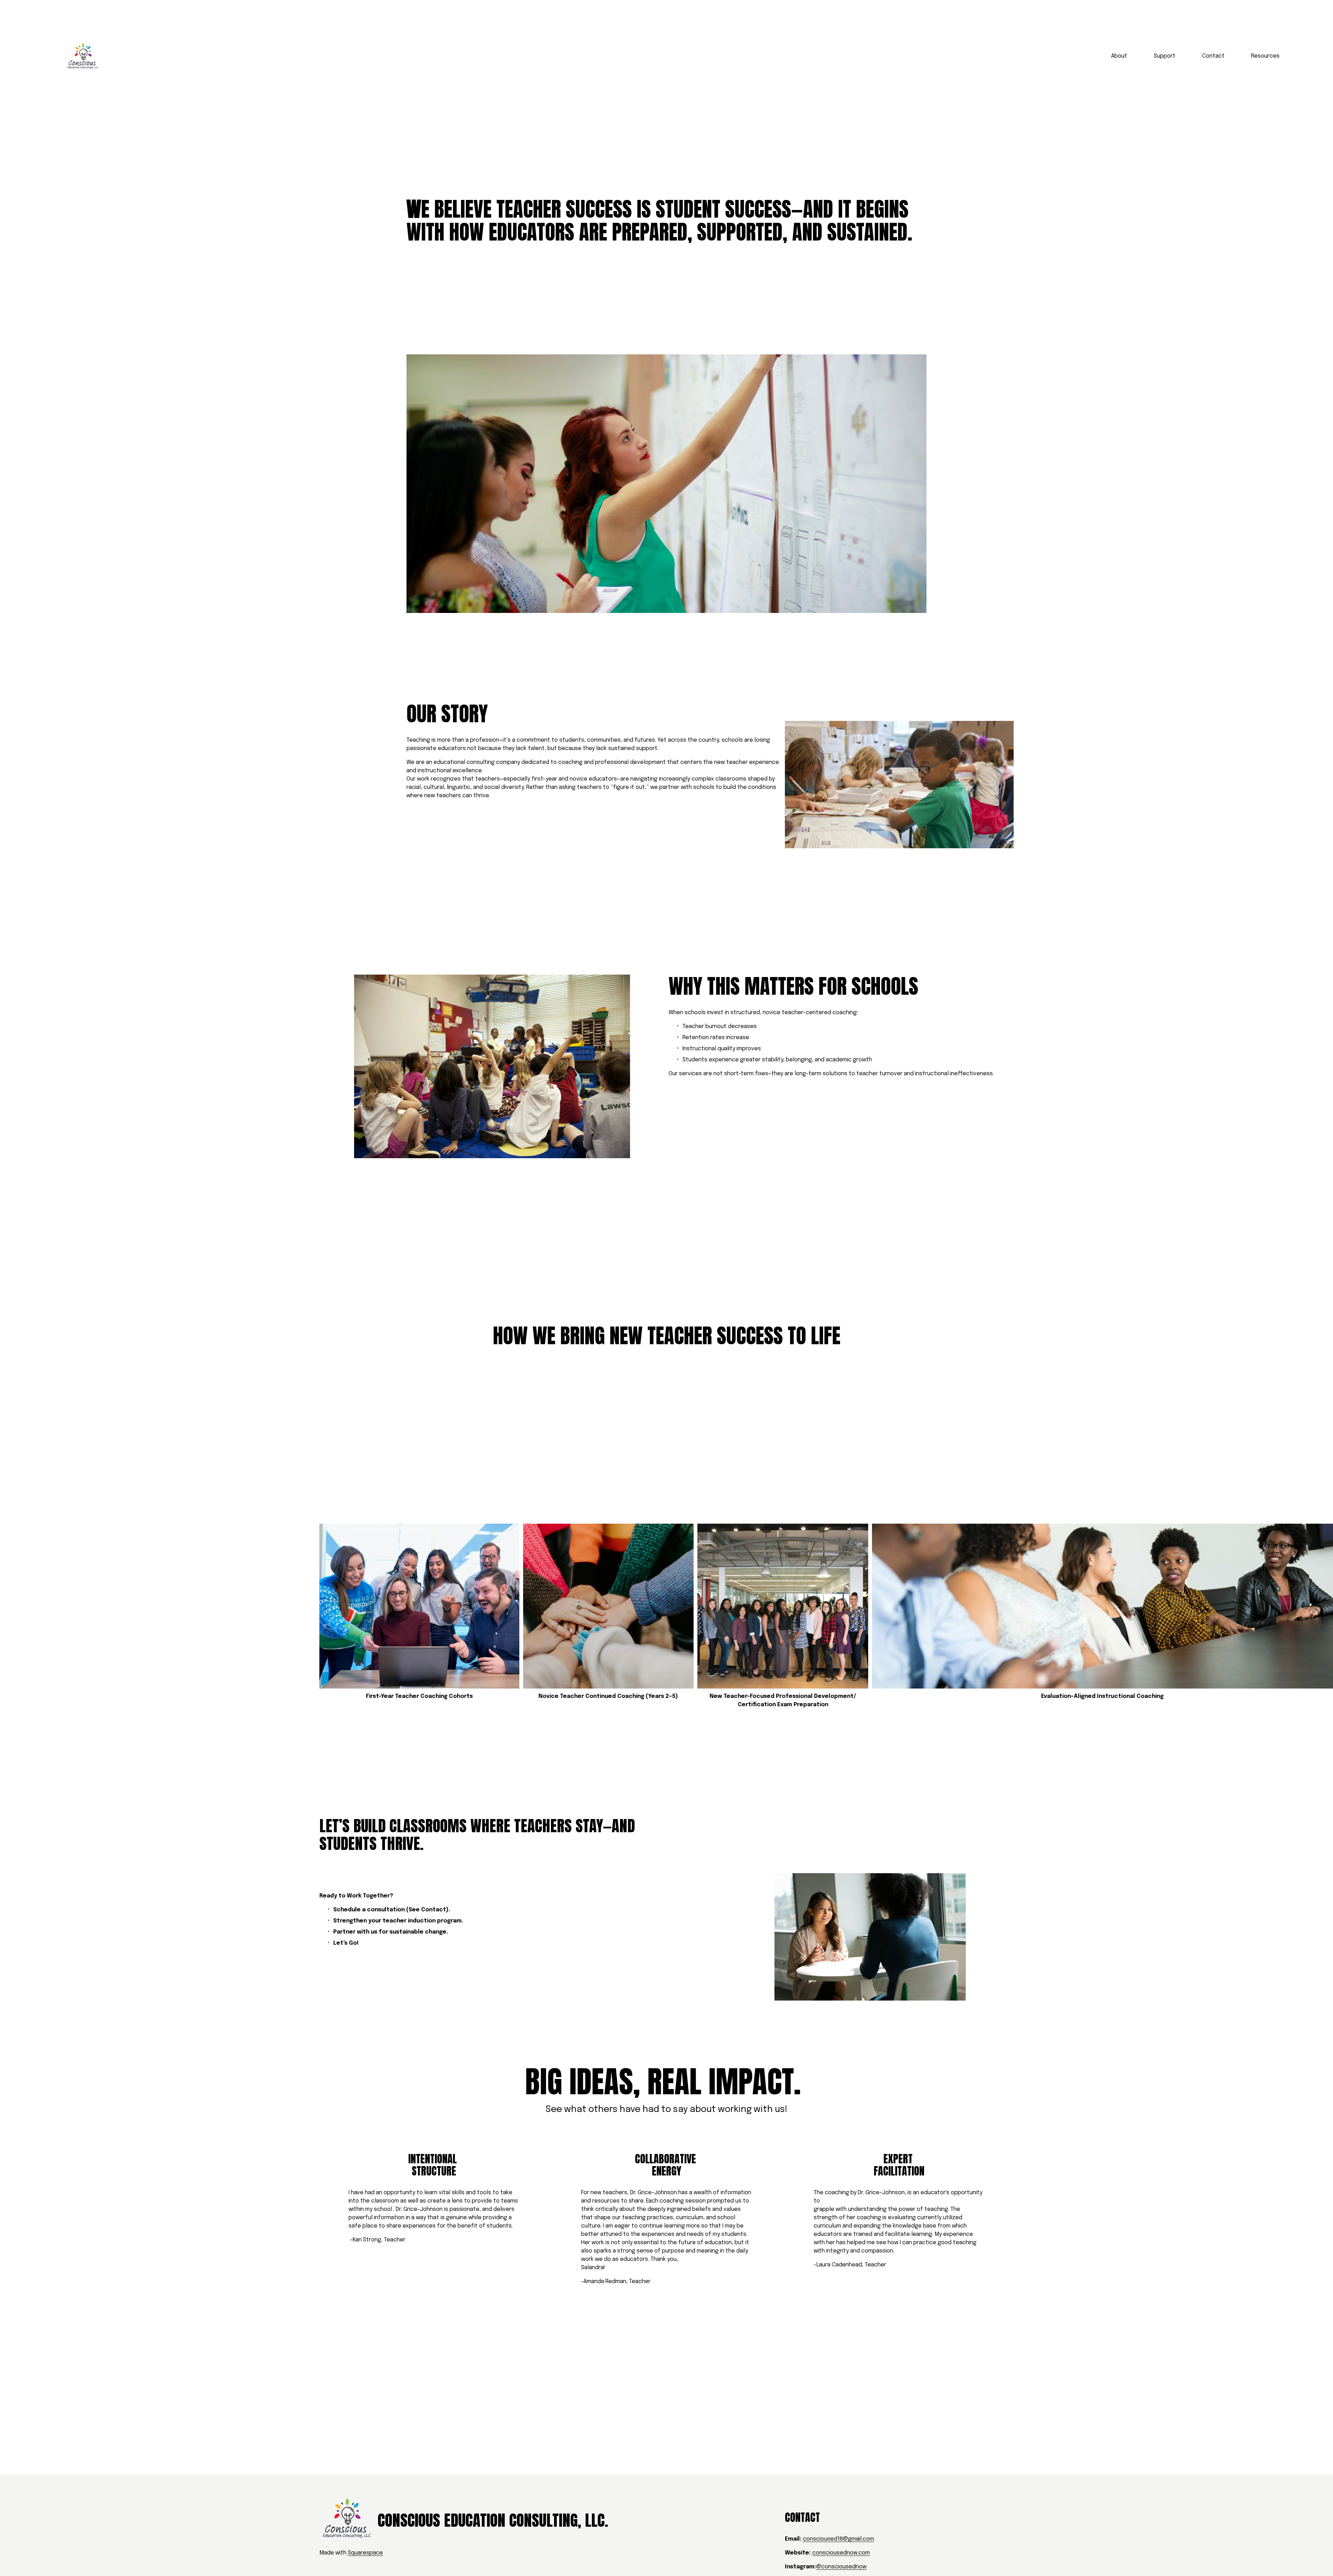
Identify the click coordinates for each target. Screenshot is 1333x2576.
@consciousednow (841, 2567)
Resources (1265, 56)
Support (1165, 56)
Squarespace (365, 2553)
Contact (1213, 56)
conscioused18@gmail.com (839, 2539)
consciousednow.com (841, 2553)
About (1119, 56)
